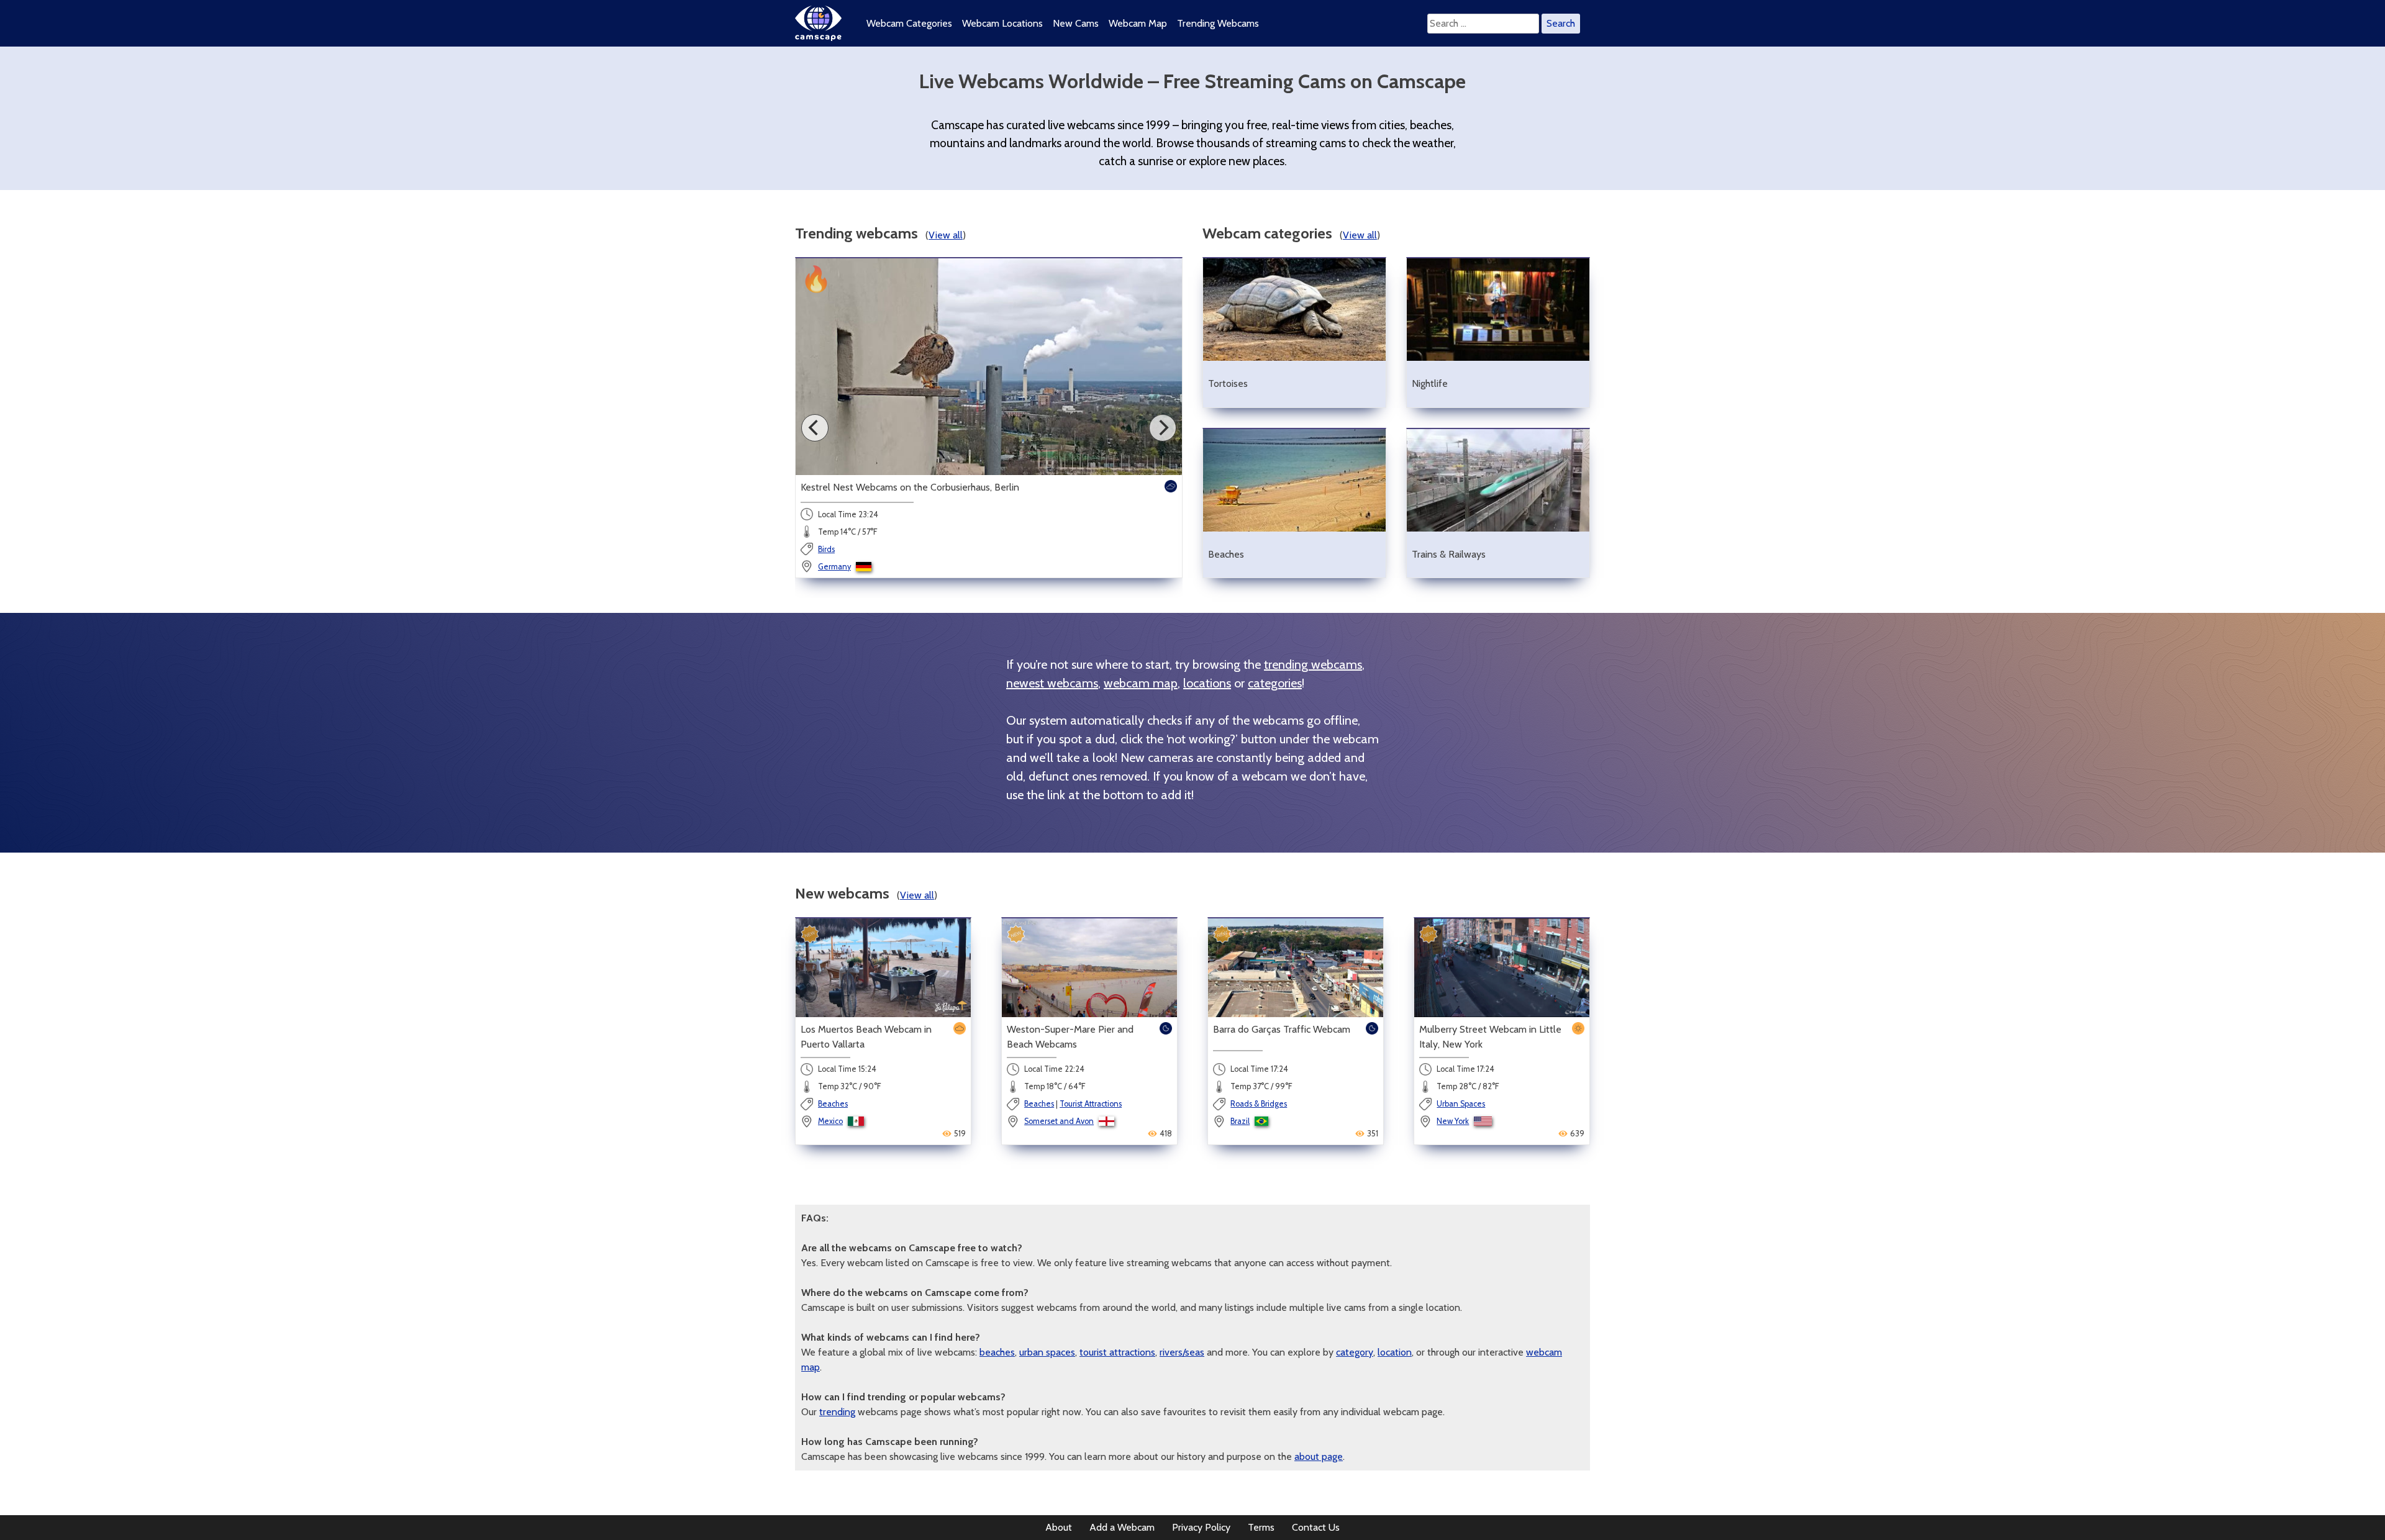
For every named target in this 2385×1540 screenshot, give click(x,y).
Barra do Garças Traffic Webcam (1282, 1029)
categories (1275, 683)
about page (1319, 1456)
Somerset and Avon (1059, 1121)
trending (837, 1412)
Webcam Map (1138, 23)
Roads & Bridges (1259, 1104)
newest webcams (1052, 683)
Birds (826, 549)
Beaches (833, 1104)
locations (1207, 683)
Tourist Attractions (1091, 1104)
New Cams (1076, 23)
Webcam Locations (1002, 23)
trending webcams (1313, 664)
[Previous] (815, 428)
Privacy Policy (1201, 1527)
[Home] (818, 38)
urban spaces (1047, 1352)
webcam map (1141, 683)
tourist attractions (1117, 1352)
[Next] (1163, 428)
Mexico (830, 1121)
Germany (834, 567)
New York (1453, 1121)
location (1395, 1352)
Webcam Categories (909, 23)
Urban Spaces (1461, 1104)
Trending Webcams (1218, 23)
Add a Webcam (1122, 1527)
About (1059, 1527)
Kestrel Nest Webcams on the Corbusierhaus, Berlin (910, 487)
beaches (997, 1352)
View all (946, 235)
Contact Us (1316, 1527)
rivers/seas (1182, 1352)
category (1355, 1352)
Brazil (1240, 1121)
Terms (1261, 1527)
